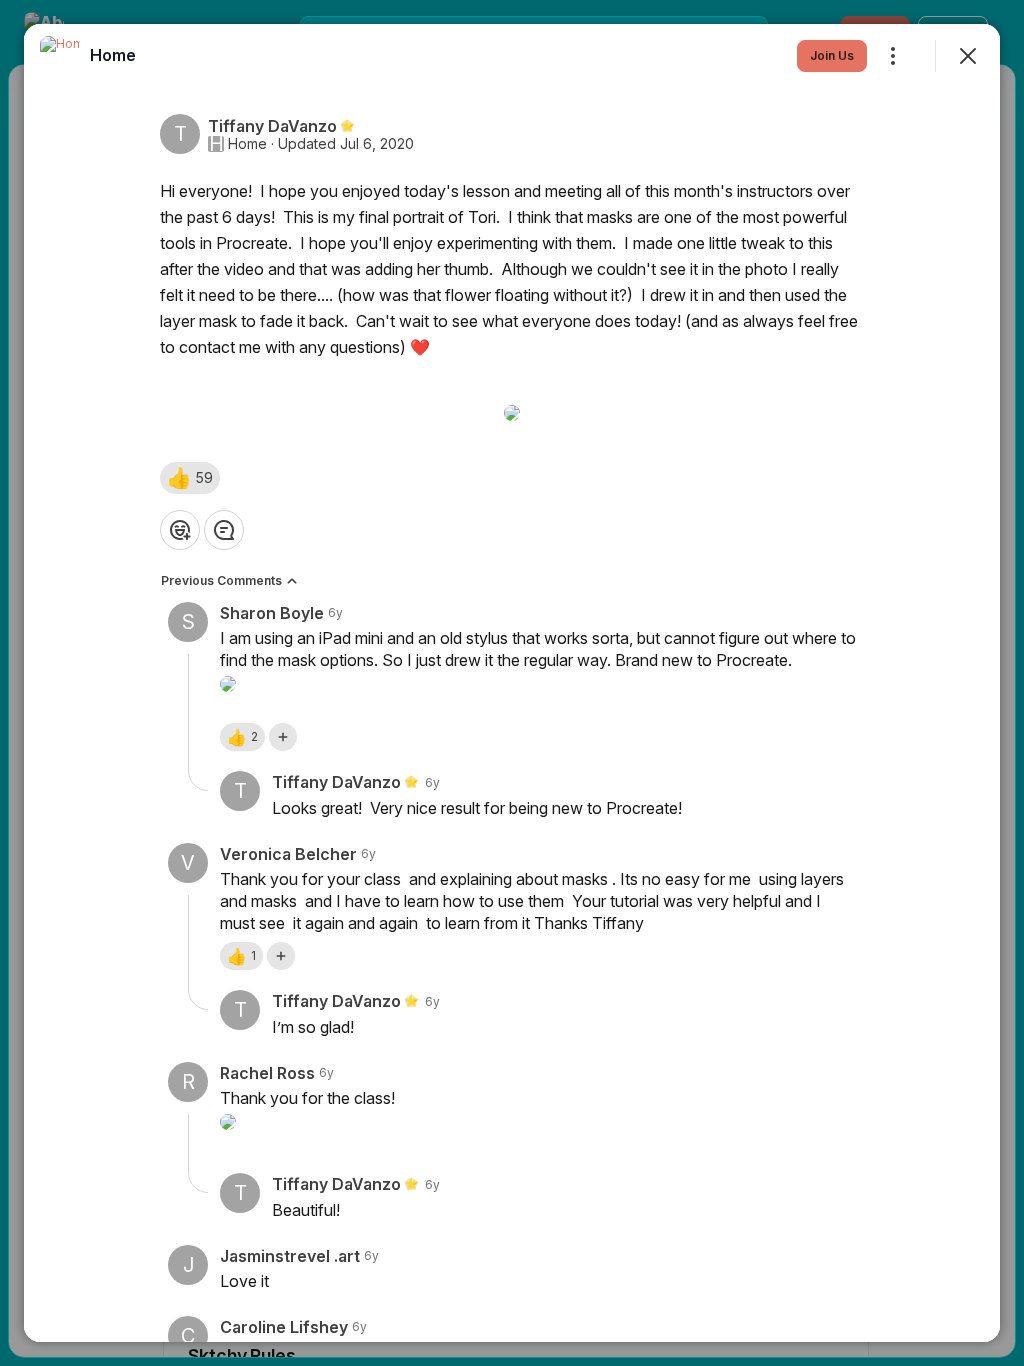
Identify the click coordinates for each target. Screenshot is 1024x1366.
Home (247, 144)
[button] (190, 478)
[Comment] (224, 530)
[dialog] (512, 683)
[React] (180, 530)
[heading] (113, 55)
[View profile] (60, 56)
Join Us (832, 55)
